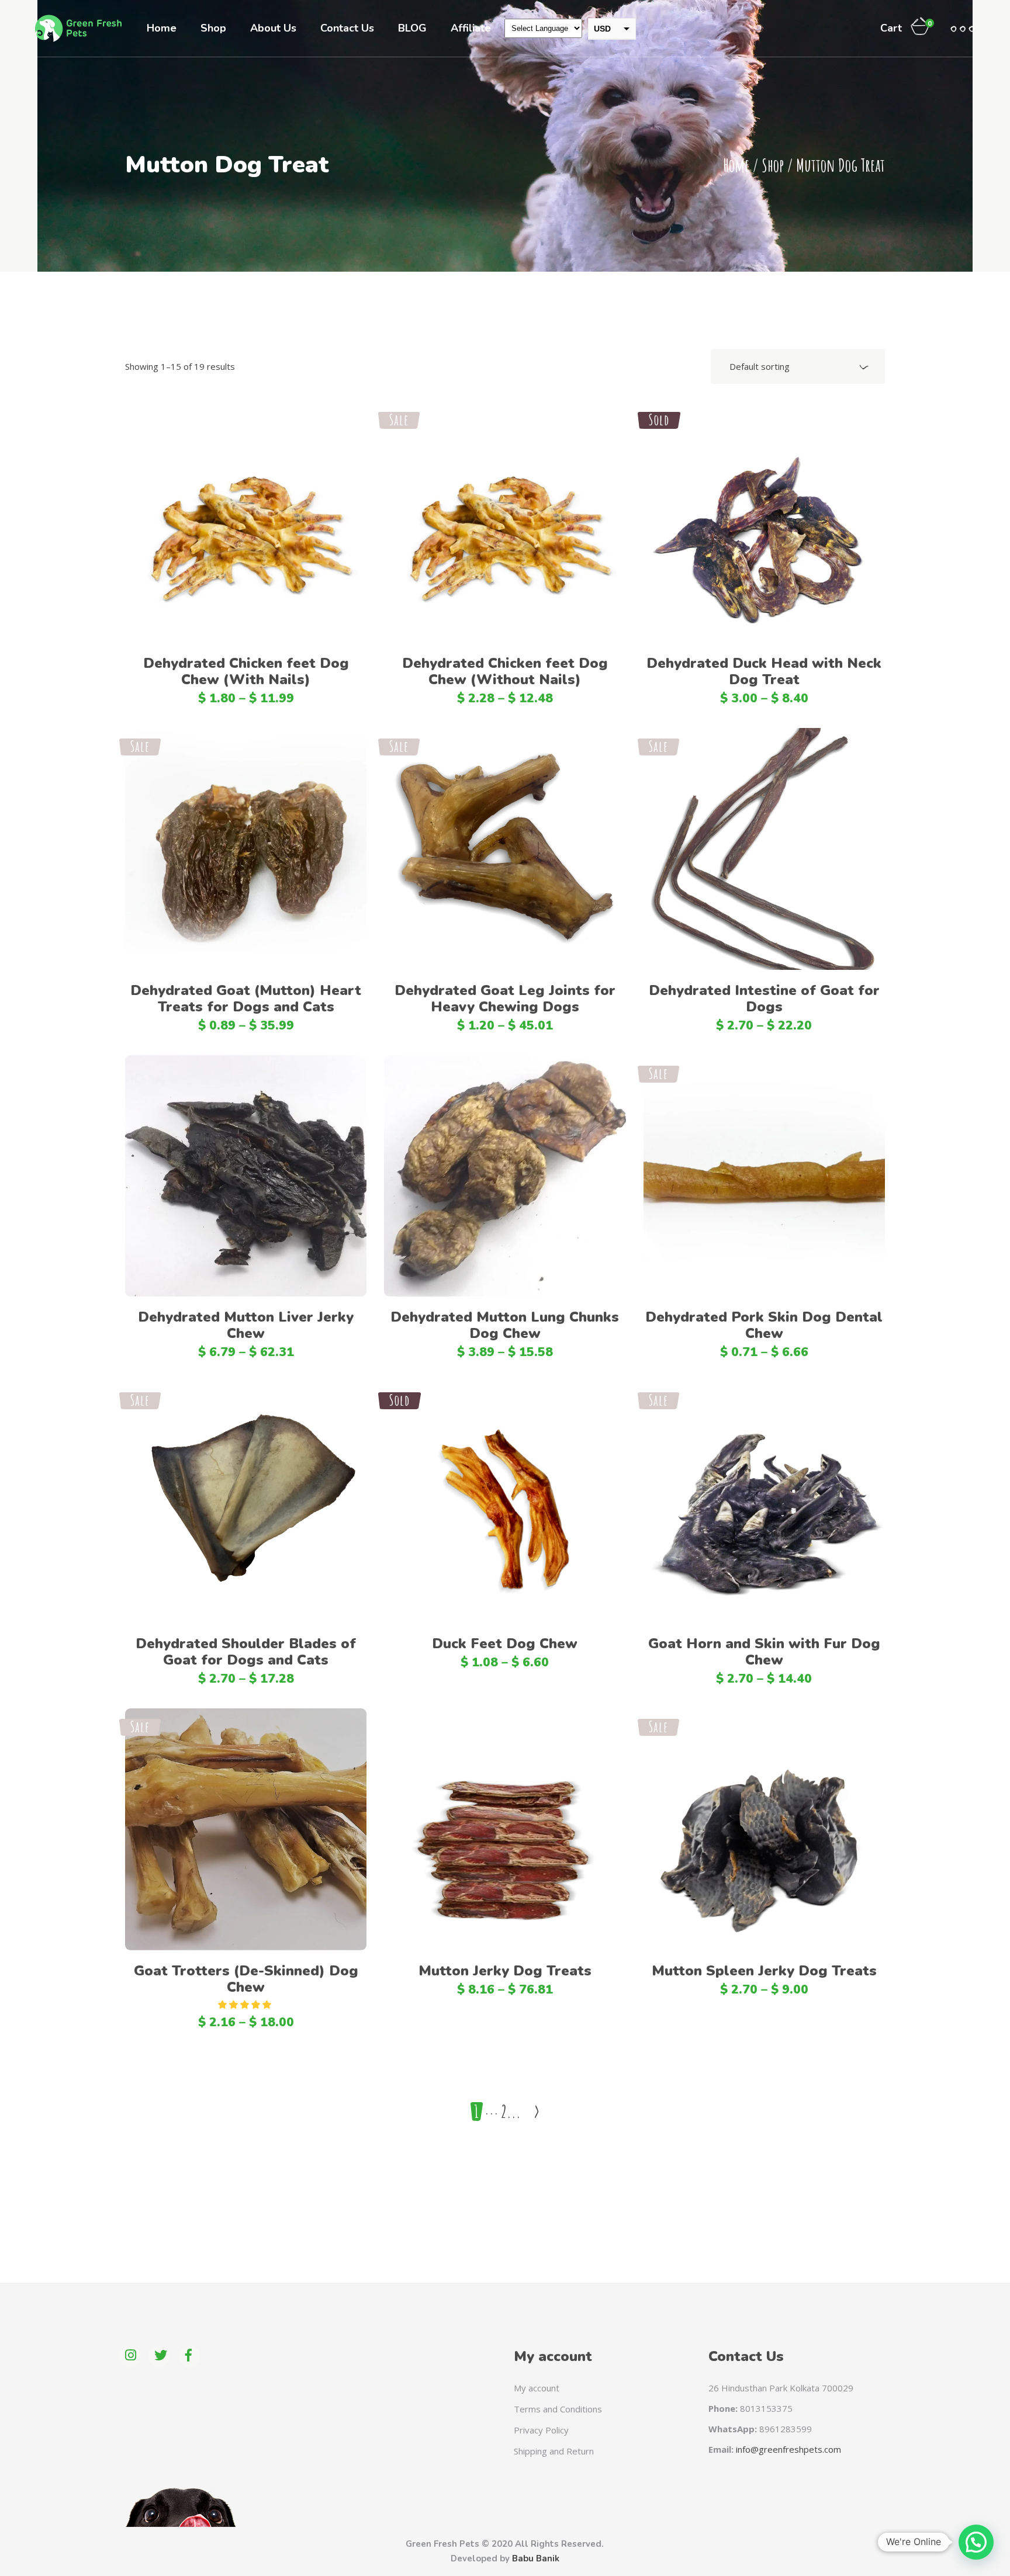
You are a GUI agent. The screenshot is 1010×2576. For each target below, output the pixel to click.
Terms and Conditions (558, 2409)
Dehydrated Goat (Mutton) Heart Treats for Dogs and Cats (246, 998)
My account (537, 2388)
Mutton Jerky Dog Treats (505, 1971)
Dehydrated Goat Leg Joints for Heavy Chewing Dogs (505, 998)
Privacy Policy (541, 2430)
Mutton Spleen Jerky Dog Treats (764, 1971)
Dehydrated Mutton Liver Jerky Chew (246, 1325)
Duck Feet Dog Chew (505, 1644)
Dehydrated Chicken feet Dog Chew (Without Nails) (505, 671)
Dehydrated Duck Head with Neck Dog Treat (764, 671)
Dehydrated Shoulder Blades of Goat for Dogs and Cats (246, 1652)
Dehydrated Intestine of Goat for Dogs (764, 998)
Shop (773, 165)
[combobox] (798, 366)
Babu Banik (536, 2558)
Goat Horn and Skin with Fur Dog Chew (764, 1652)
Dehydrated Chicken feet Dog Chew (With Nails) (246, 671)
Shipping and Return (554, 2451)
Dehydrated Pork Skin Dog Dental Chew (764, 1325)
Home (736, 165)
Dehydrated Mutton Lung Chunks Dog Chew (505, 1325)
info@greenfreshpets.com (788, 2449)
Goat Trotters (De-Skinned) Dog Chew (246, 1979)
